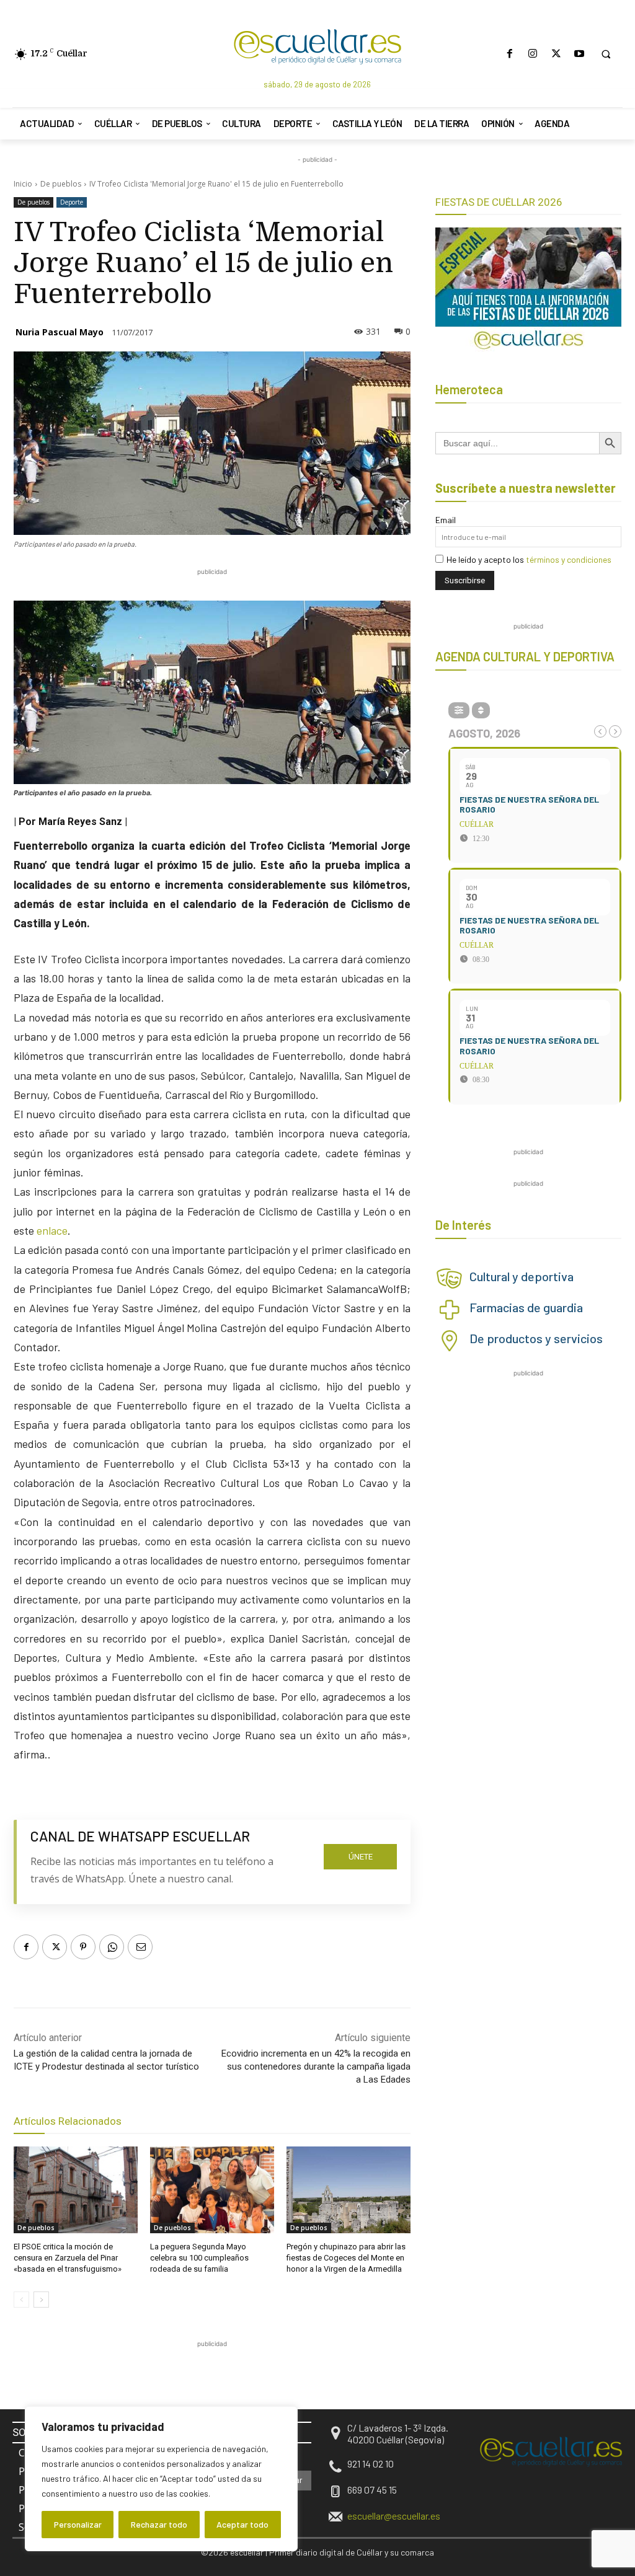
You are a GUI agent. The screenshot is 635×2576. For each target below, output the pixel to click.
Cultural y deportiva (522, 1276)
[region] (161, 2479)
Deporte (72, 202)
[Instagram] (533, 54)
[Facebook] (510, 54)
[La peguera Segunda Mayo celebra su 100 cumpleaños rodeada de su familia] (212, 2190)
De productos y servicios (536, 1338)
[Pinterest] (83, 1947)
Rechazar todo (159, 2524)
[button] (606, 54)
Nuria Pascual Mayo (60, 332)
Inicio (23, 184)
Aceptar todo (242, 2524)
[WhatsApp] (112, 1947)
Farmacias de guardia (526, 1307)
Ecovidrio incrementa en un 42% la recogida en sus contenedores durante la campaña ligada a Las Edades (316, 2067)
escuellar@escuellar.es (394, 2516)
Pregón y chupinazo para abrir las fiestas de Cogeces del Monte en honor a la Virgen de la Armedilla (346, 2258)
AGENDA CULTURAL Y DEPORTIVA (525, 656)
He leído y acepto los (529, 559)
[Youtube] (579, 54)
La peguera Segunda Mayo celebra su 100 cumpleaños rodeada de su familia (199, 2258)
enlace (51, 1230)
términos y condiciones (569, 559)
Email (446, 520)
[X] (556, 54)
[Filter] (459, 710)
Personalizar (78, 2524)
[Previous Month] (600, 731)
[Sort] (481, 710)
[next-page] (41, 2300)
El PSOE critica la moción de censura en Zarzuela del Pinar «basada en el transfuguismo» (68, 2258)
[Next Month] (615, 731)
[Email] (140, 1947)
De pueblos (61, 184)
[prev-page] (21, 2300)
